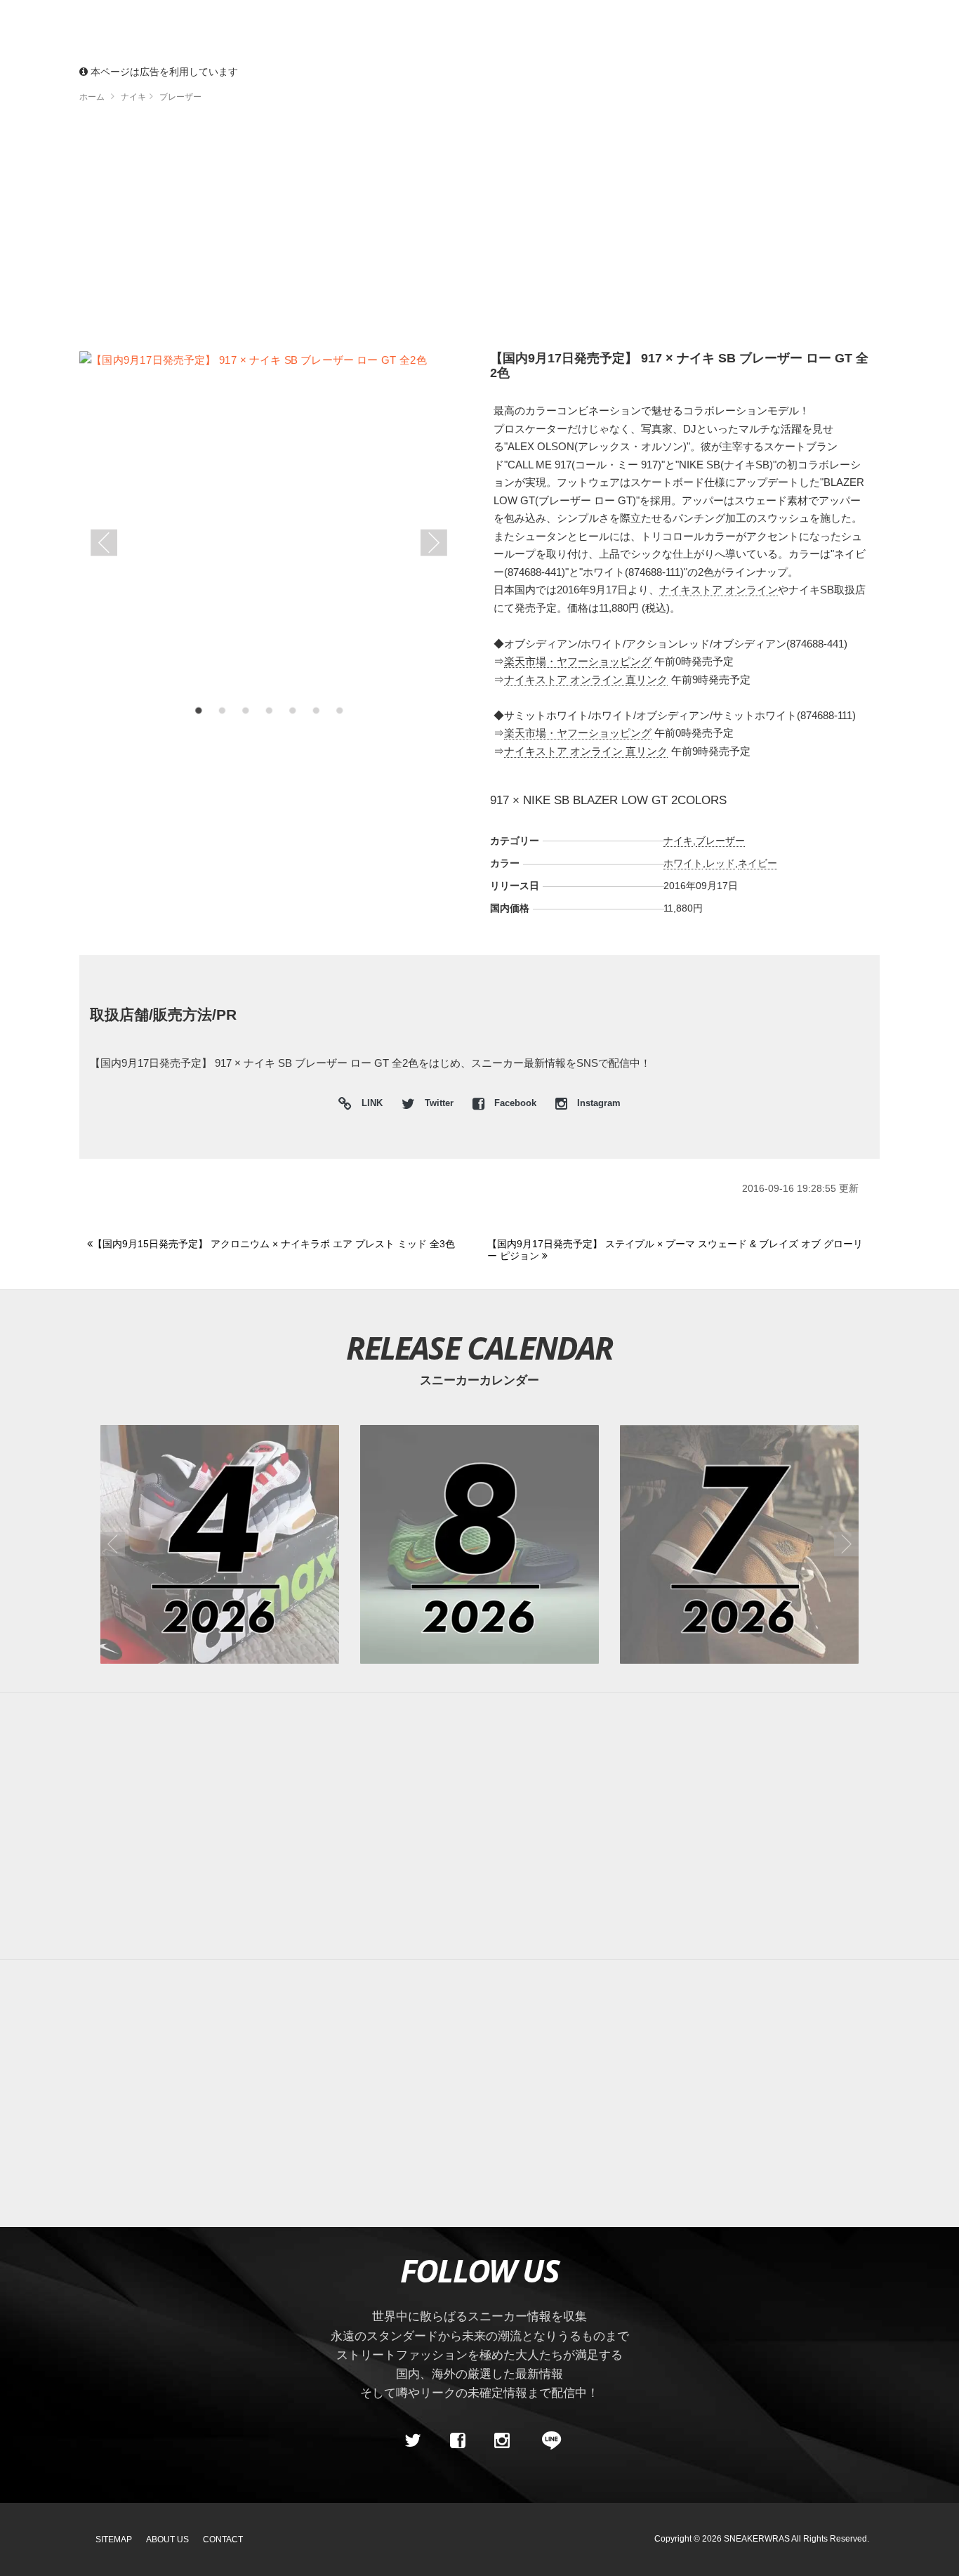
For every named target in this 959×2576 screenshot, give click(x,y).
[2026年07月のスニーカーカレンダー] (739, 1544)
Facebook (515, 1103)
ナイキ (678, 841)
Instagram (597, 1103)
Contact (223, 2539)
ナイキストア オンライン (719, 590)
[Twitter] (413, 2441)
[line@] (547, 2441)
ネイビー (758, 863)
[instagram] (502, 2441)
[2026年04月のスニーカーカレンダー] (220, 1544)
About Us (167, 2539)
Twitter (439, 1103)
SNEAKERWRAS (757, 2539)
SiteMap (114, 2539)
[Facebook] (457, 2441)
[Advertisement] (501, 232)
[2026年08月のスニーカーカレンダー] (479, 1544)
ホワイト (683, 863)
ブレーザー (720, 841)
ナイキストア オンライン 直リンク (586, 679)
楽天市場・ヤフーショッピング (578, 661)
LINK (369, 1105)
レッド (720, 863)
